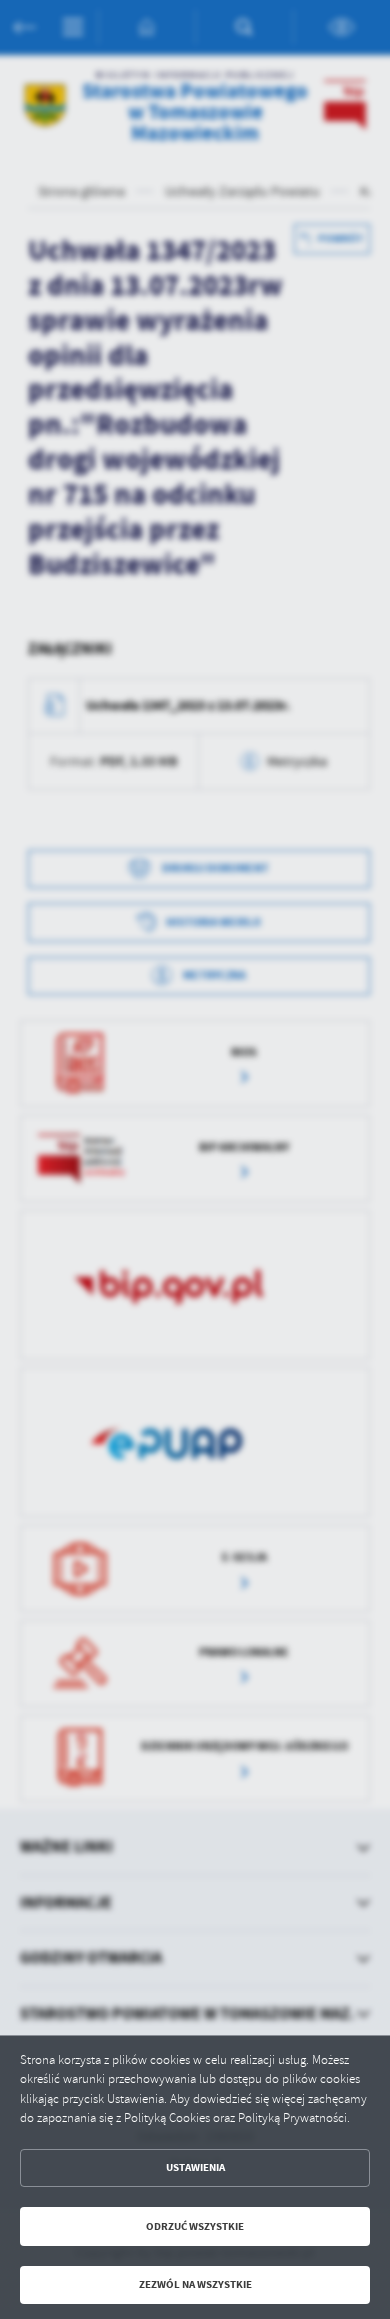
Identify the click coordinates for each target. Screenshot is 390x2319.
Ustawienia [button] (195, 2167)
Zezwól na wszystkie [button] (195, 2284)
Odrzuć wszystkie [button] (195, 2226)
